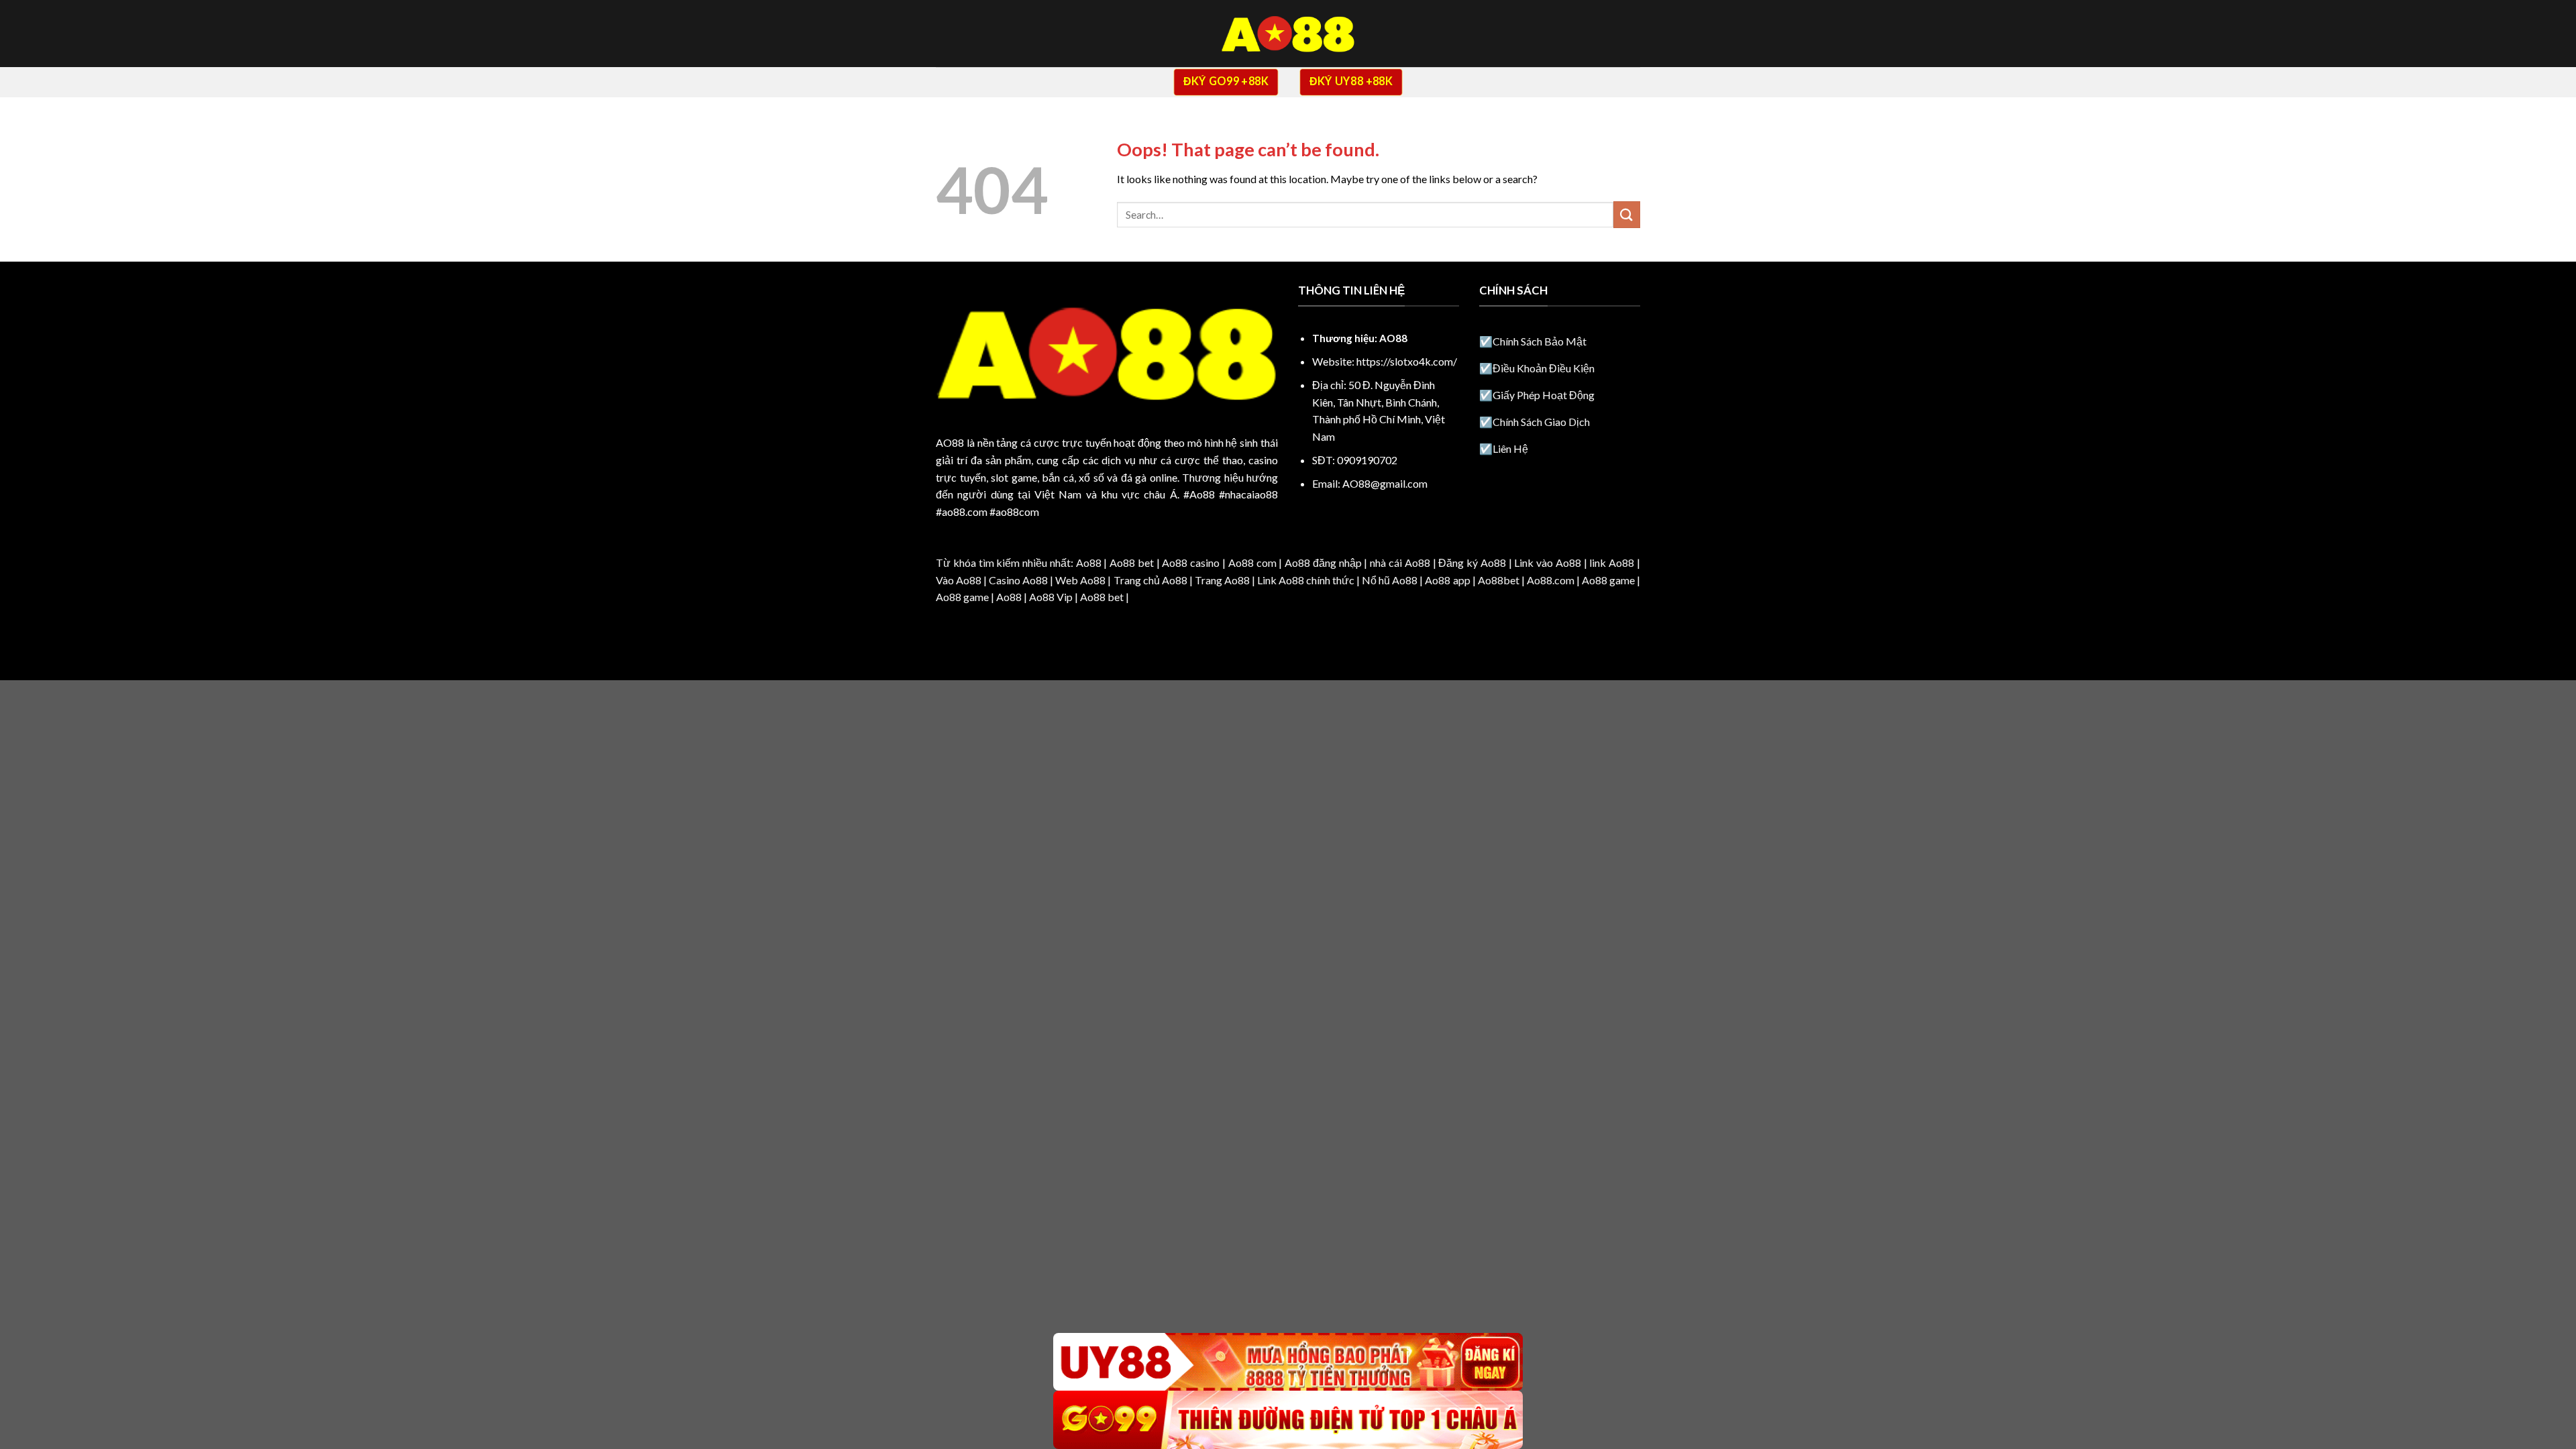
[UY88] (1288, 1362)
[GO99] (1288, 1420)
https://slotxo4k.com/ (1407, 361)
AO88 (950, 442)
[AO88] (1288, 34)
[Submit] (1627, 214)
